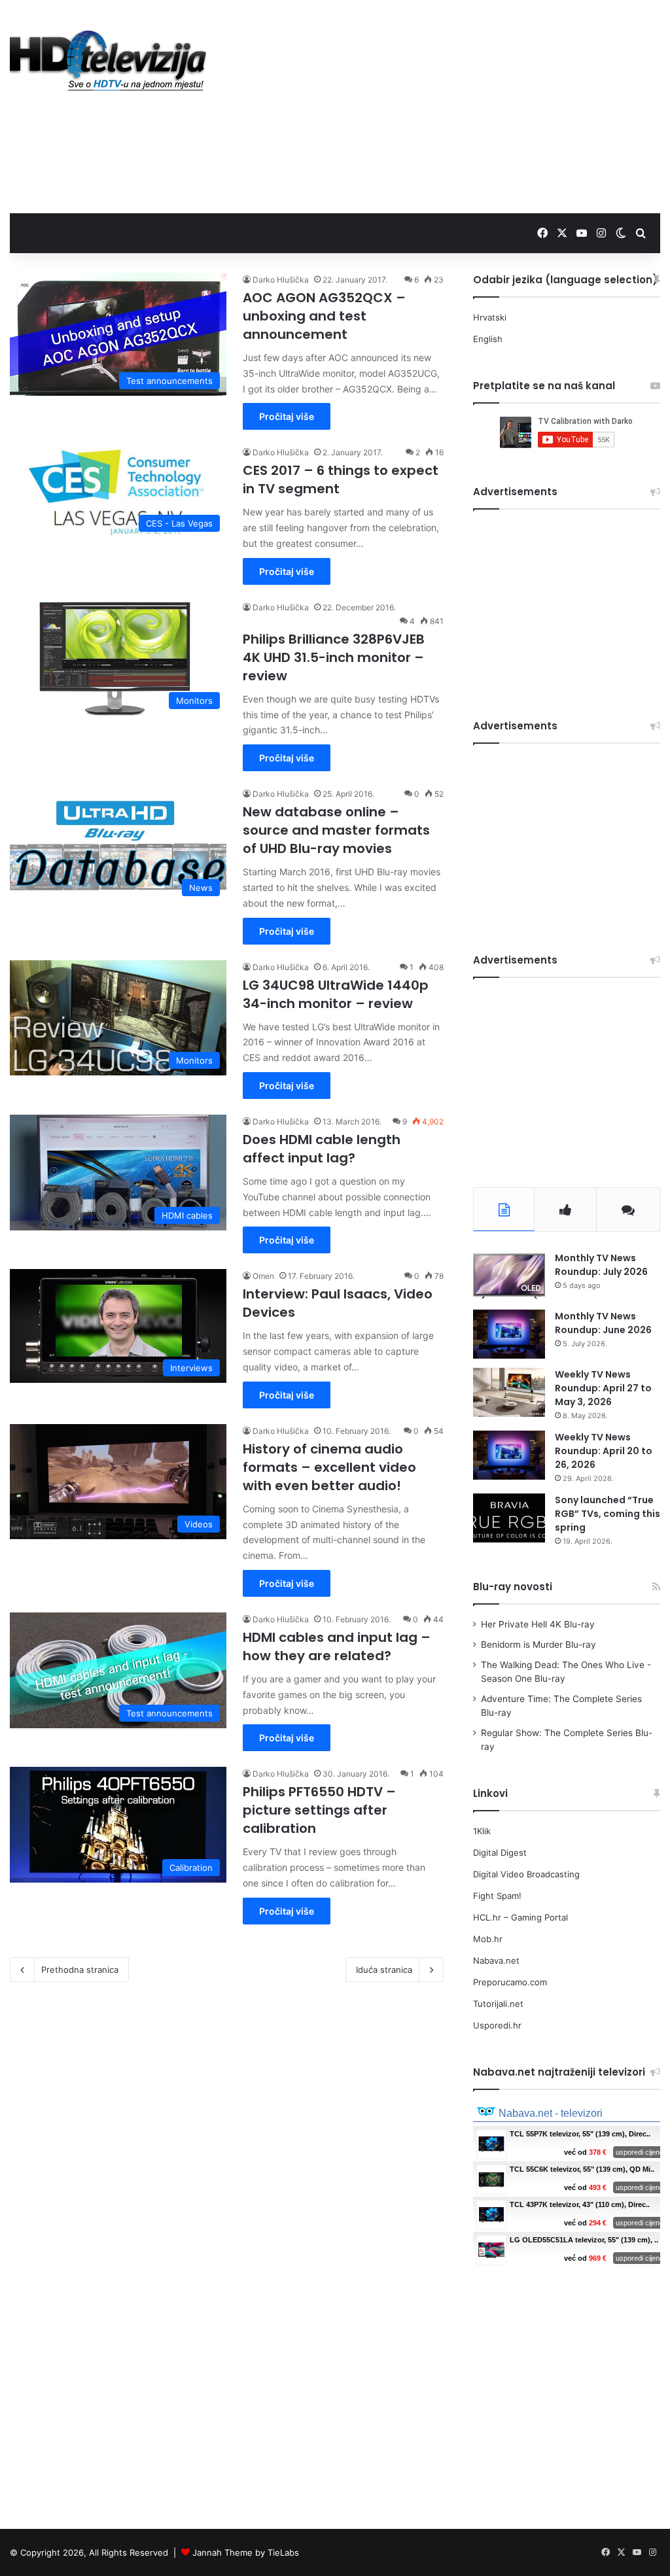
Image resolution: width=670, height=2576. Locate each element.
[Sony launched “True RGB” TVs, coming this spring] (509, 1518)
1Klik (482, 1831)
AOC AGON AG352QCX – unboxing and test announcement (324, 316)
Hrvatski (490, 317)
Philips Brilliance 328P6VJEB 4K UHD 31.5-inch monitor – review (334, 657)
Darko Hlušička (281, 280)
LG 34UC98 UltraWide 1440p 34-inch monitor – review (336, 994)
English (488, 339)
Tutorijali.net (498, 2004)
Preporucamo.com (510, 1982)
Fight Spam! (497, 1896)
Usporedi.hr (497, 2025)
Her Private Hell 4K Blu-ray (538, 1624)
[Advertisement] (451, 105)
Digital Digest (500, 1853)
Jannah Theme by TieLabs (246, 2552)
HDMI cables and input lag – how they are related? (337, 1646)
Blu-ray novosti (513, 1587)
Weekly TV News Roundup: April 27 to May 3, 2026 (603, 1388)
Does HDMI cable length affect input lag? (322, 1149)
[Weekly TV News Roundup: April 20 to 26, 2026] (509, 1455)
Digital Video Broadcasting (526, 1874)
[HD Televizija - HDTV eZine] (108, 61)
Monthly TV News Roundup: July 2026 (601, 1265)
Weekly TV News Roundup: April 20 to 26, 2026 (604, 1451)
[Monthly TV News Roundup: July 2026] (509, 1276)
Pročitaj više (287, 416)
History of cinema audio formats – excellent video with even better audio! (329, 1467)
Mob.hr (488, 1939)
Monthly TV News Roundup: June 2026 (603, 1323)
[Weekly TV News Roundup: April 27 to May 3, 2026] (509, 1392)
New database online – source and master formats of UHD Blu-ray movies (336, 830)
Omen (263, 1276)
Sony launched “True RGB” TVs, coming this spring (608, 1514)
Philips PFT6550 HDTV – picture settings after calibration (319, 1810)
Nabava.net (496, 1960)
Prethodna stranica (80, 1970)
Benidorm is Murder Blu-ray (538, 1645)
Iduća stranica (384, 1970)
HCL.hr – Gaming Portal (520, 1917)
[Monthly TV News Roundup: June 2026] (509, 1334)
